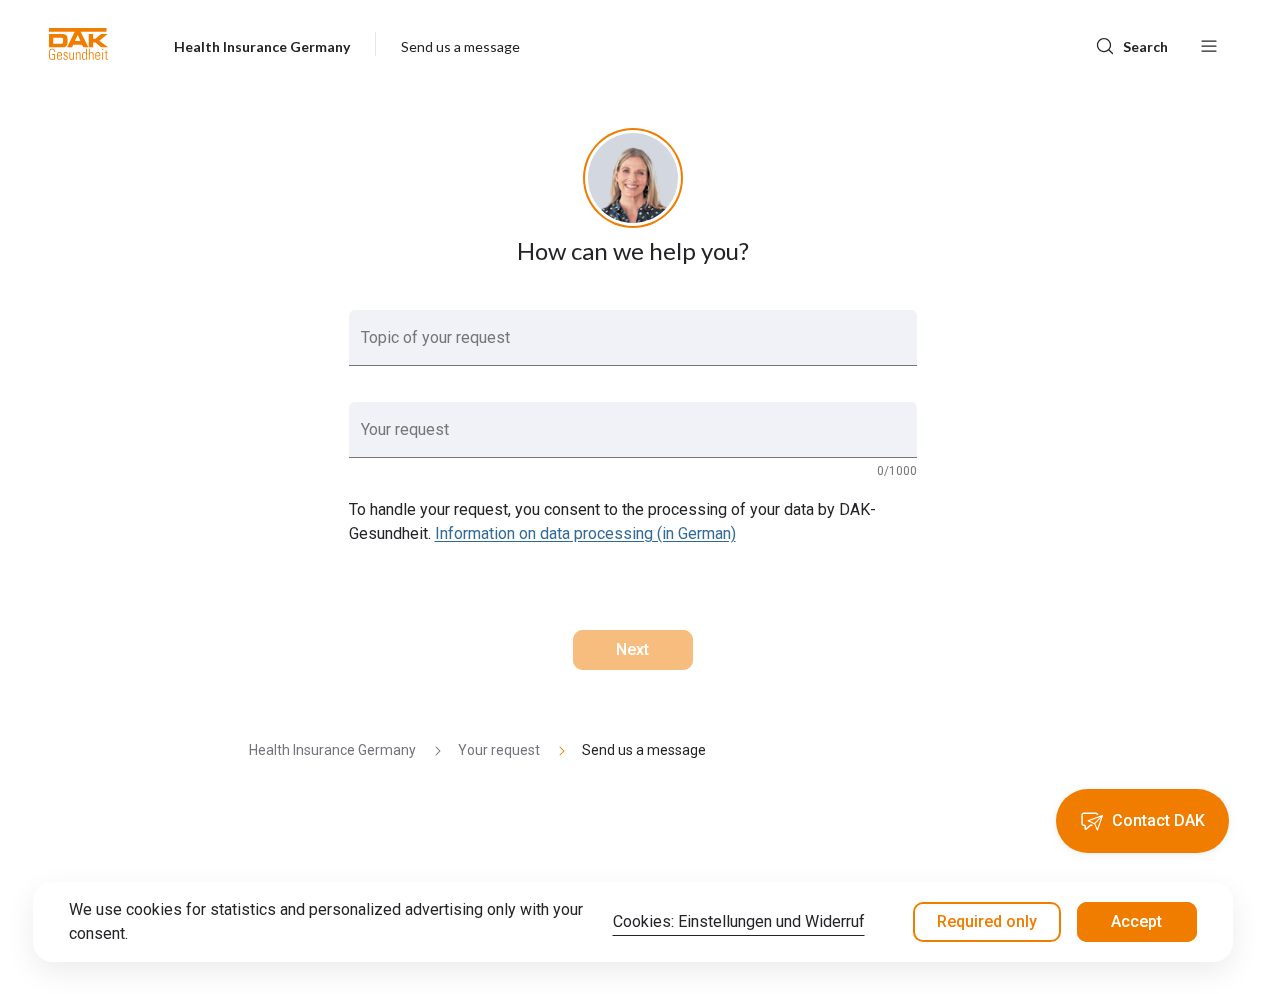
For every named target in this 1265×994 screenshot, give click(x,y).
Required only (987, 921)
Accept (1136, 921)
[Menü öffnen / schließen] (1209, 44)
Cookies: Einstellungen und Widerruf (739, 921)
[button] (78, 44)
